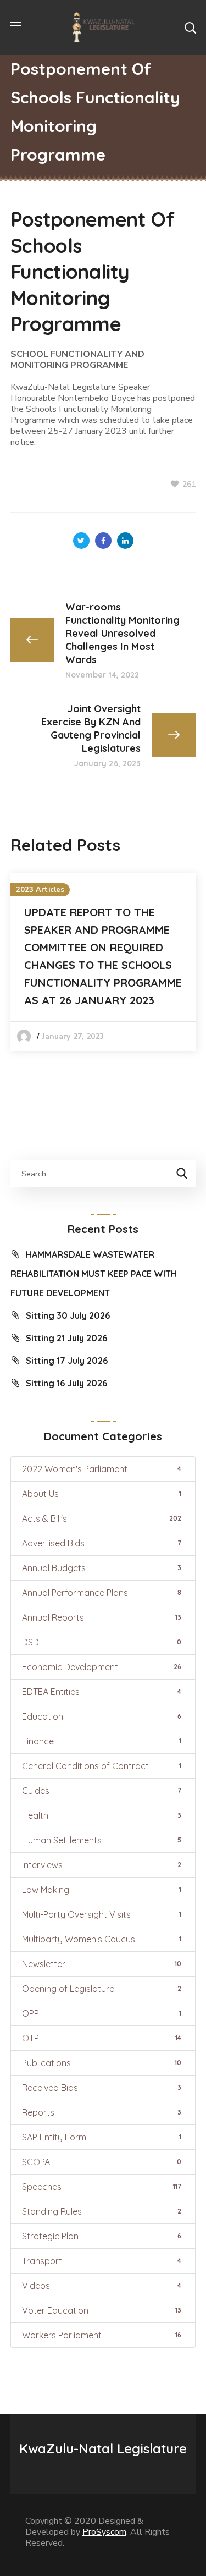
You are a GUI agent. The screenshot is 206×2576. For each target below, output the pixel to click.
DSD (102, 1642)
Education (102, 1716)
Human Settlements (102, 1840)
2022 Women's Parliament (102, 1469)
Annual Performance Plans (102, 1593)
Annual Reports (102, 1617)
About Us (102, 1494)
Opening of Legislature (102, 1989)
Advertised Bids (102, 1543)
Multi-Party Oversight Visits (102, 1914)
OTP (102, 2038)
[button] (190, 27)
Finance (102, 1741)
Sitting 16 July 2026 (66, 1383)
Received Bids (102, 2088)
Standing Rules (102, 2211)
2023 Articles (40, 890)
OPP (102, 2013)
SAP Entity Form (102, 2137)
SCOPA (102, 2162)
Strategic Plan (102, 2236)
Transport (102, 2261)
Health (102, 1815)
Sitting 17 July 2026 (67, 1361)
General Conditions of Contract (102, 1766)
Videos (102, 2286)
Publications (102, 2063)
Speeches (102, 2187)
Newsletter (102, 1964)
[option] (103, 962)
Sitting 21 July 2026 (66, 1338)
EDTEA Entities (102, 1692)
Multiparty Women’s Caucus (102, 1939)
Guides (102, 1791)
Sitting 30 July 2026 (68, 1315)
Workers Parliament (102, 2335)
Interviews (102, 1865)
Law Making (102, 1890)
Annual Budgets (102, 1568)
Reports (102, 2112)
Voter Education (102, 2310)
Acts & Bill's (102, 1518)
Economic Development (102, 1667)
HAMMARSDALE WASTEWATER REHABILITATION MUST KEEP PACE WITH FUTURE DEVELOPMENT (94, 1274)
